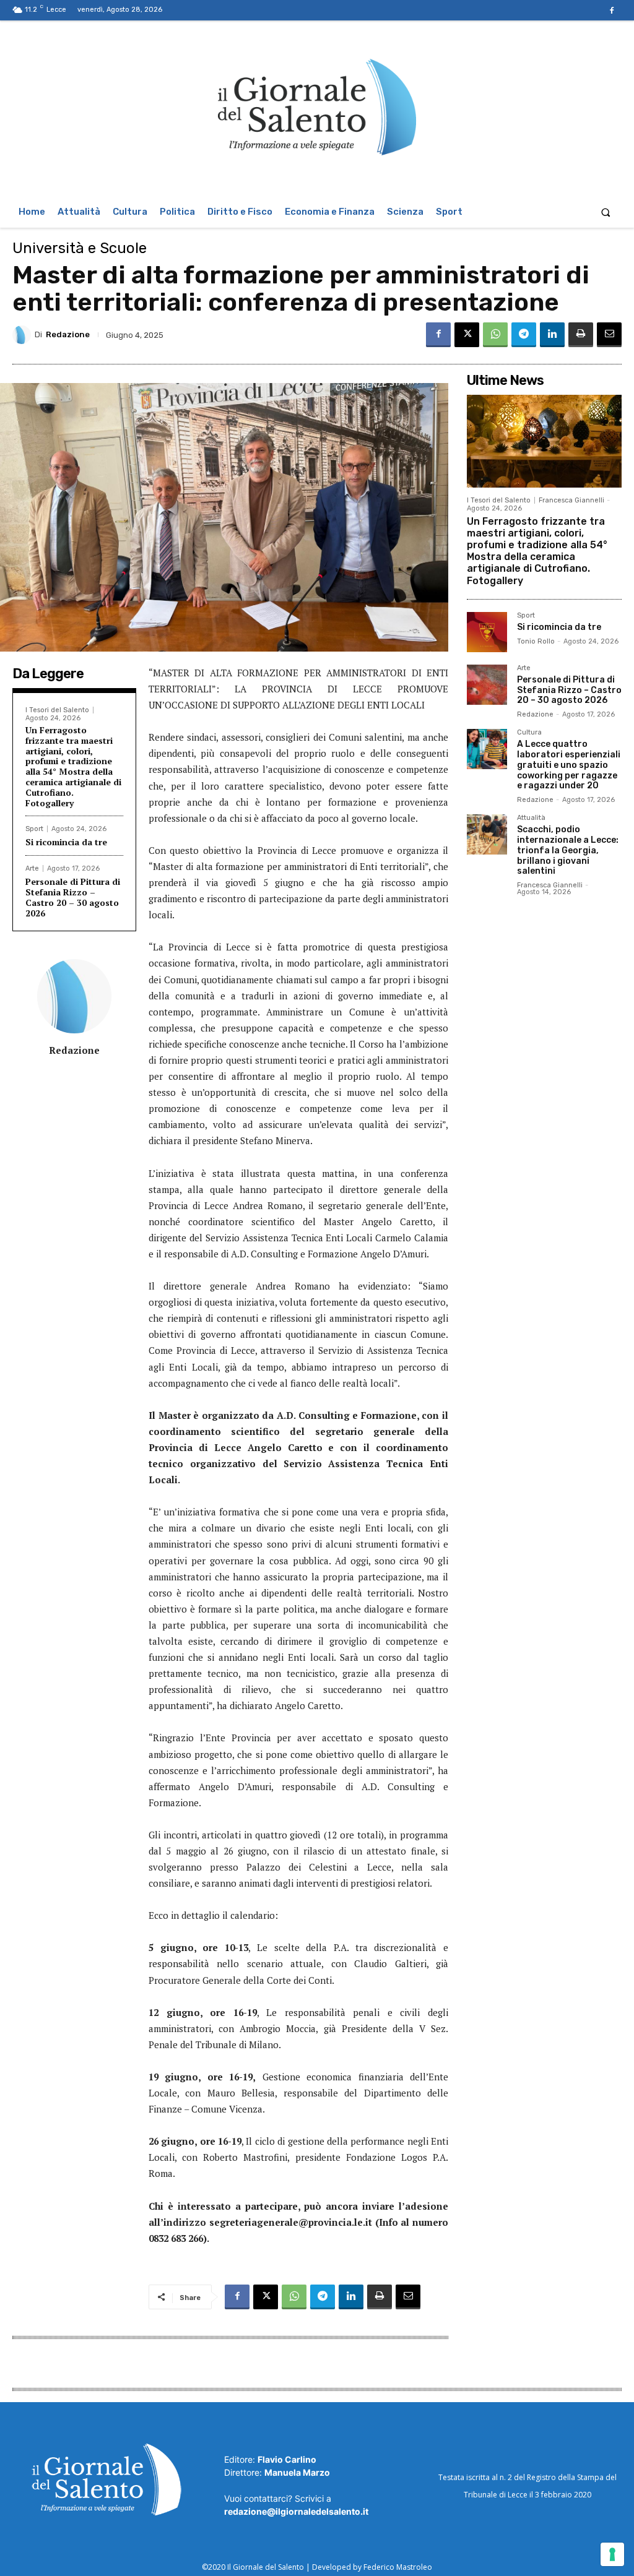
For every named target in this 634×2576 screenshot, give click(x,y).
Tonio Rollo (536, 641)
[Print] (581, 335)
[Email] (609, 335)
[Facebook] (612, 11)
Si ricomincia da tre (66, 842)
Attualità (531, 818)
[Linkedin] (552, 335)
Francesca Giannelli (571, 500)
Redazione (68, 334)
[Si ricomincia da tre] (487, 632)
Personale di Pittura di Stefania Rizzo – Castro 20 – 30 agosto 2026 (73, 897)
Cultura (529, 733)
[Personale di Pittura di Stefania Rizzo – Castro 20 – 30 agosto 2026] (487, 685)
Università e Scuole (80, 248)
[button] (606, 212)
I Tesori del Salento (57, 710)
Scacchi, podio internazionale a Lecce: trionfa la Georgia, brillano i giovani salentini (568, 850)
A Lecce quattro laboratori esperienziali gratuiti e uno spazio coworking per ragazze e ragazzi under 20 (569, 765)
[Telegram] (524, 335)
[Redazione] (24, 335)
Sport (34, 829)
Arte (32, 868)
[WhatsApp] (495, 335)
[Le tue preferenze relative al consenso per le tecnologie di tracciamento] (612, 2554)
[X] (467, 335)
